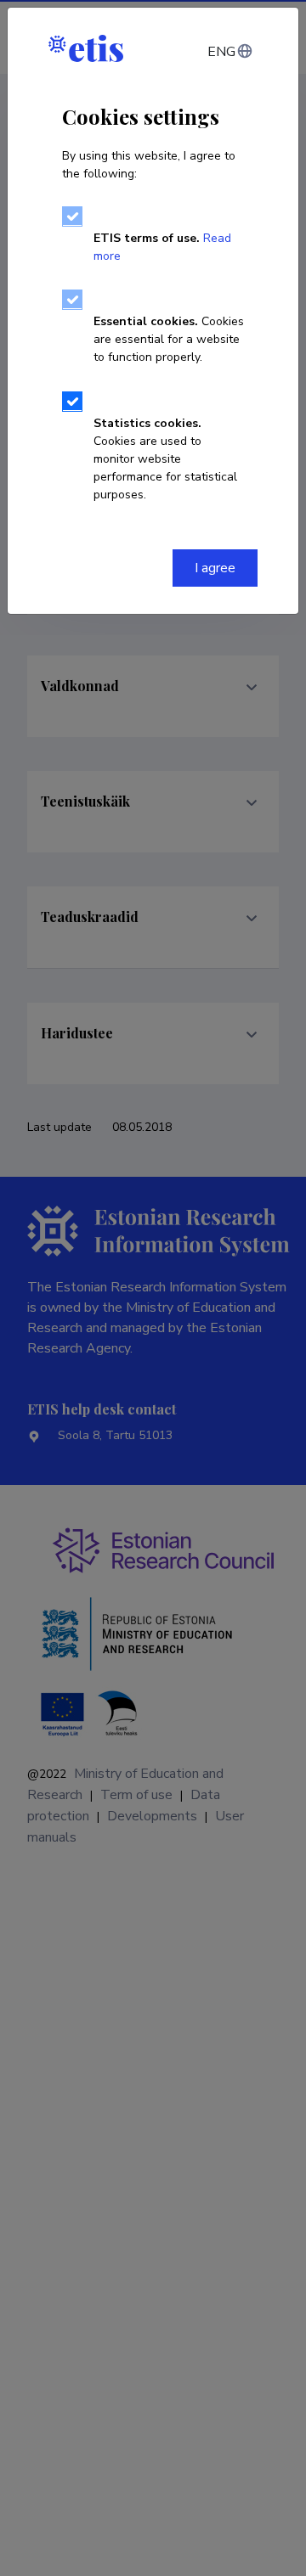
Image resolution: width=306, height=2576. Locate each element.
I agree (215, 568)
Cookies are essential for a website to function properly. (169, 339)
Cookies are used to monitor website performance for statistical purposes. (165, 459)
